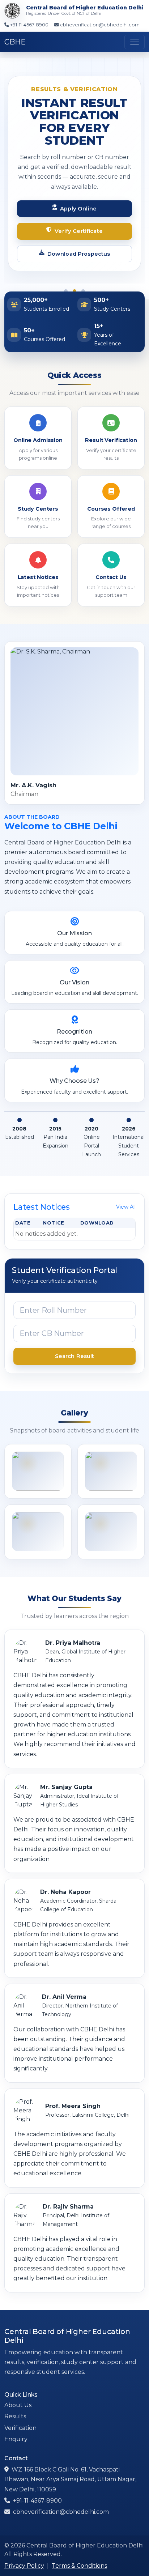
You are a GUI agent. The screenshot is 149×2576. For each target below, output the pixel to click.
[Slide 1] (66, 279)
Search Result (75, 1344)
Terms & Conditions (79, 2553)
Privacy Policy (24, 2553)
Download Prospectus (79, 241)
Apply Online (78, 196)
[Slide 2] (74, 279)
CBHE (15, 42)
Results (15, 2404)
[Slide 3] (83, 279)
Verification (20, 2415)
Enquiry (16, 2426)
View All (126, 1194)
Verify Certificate (79, 219)
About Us (18, 2393)
